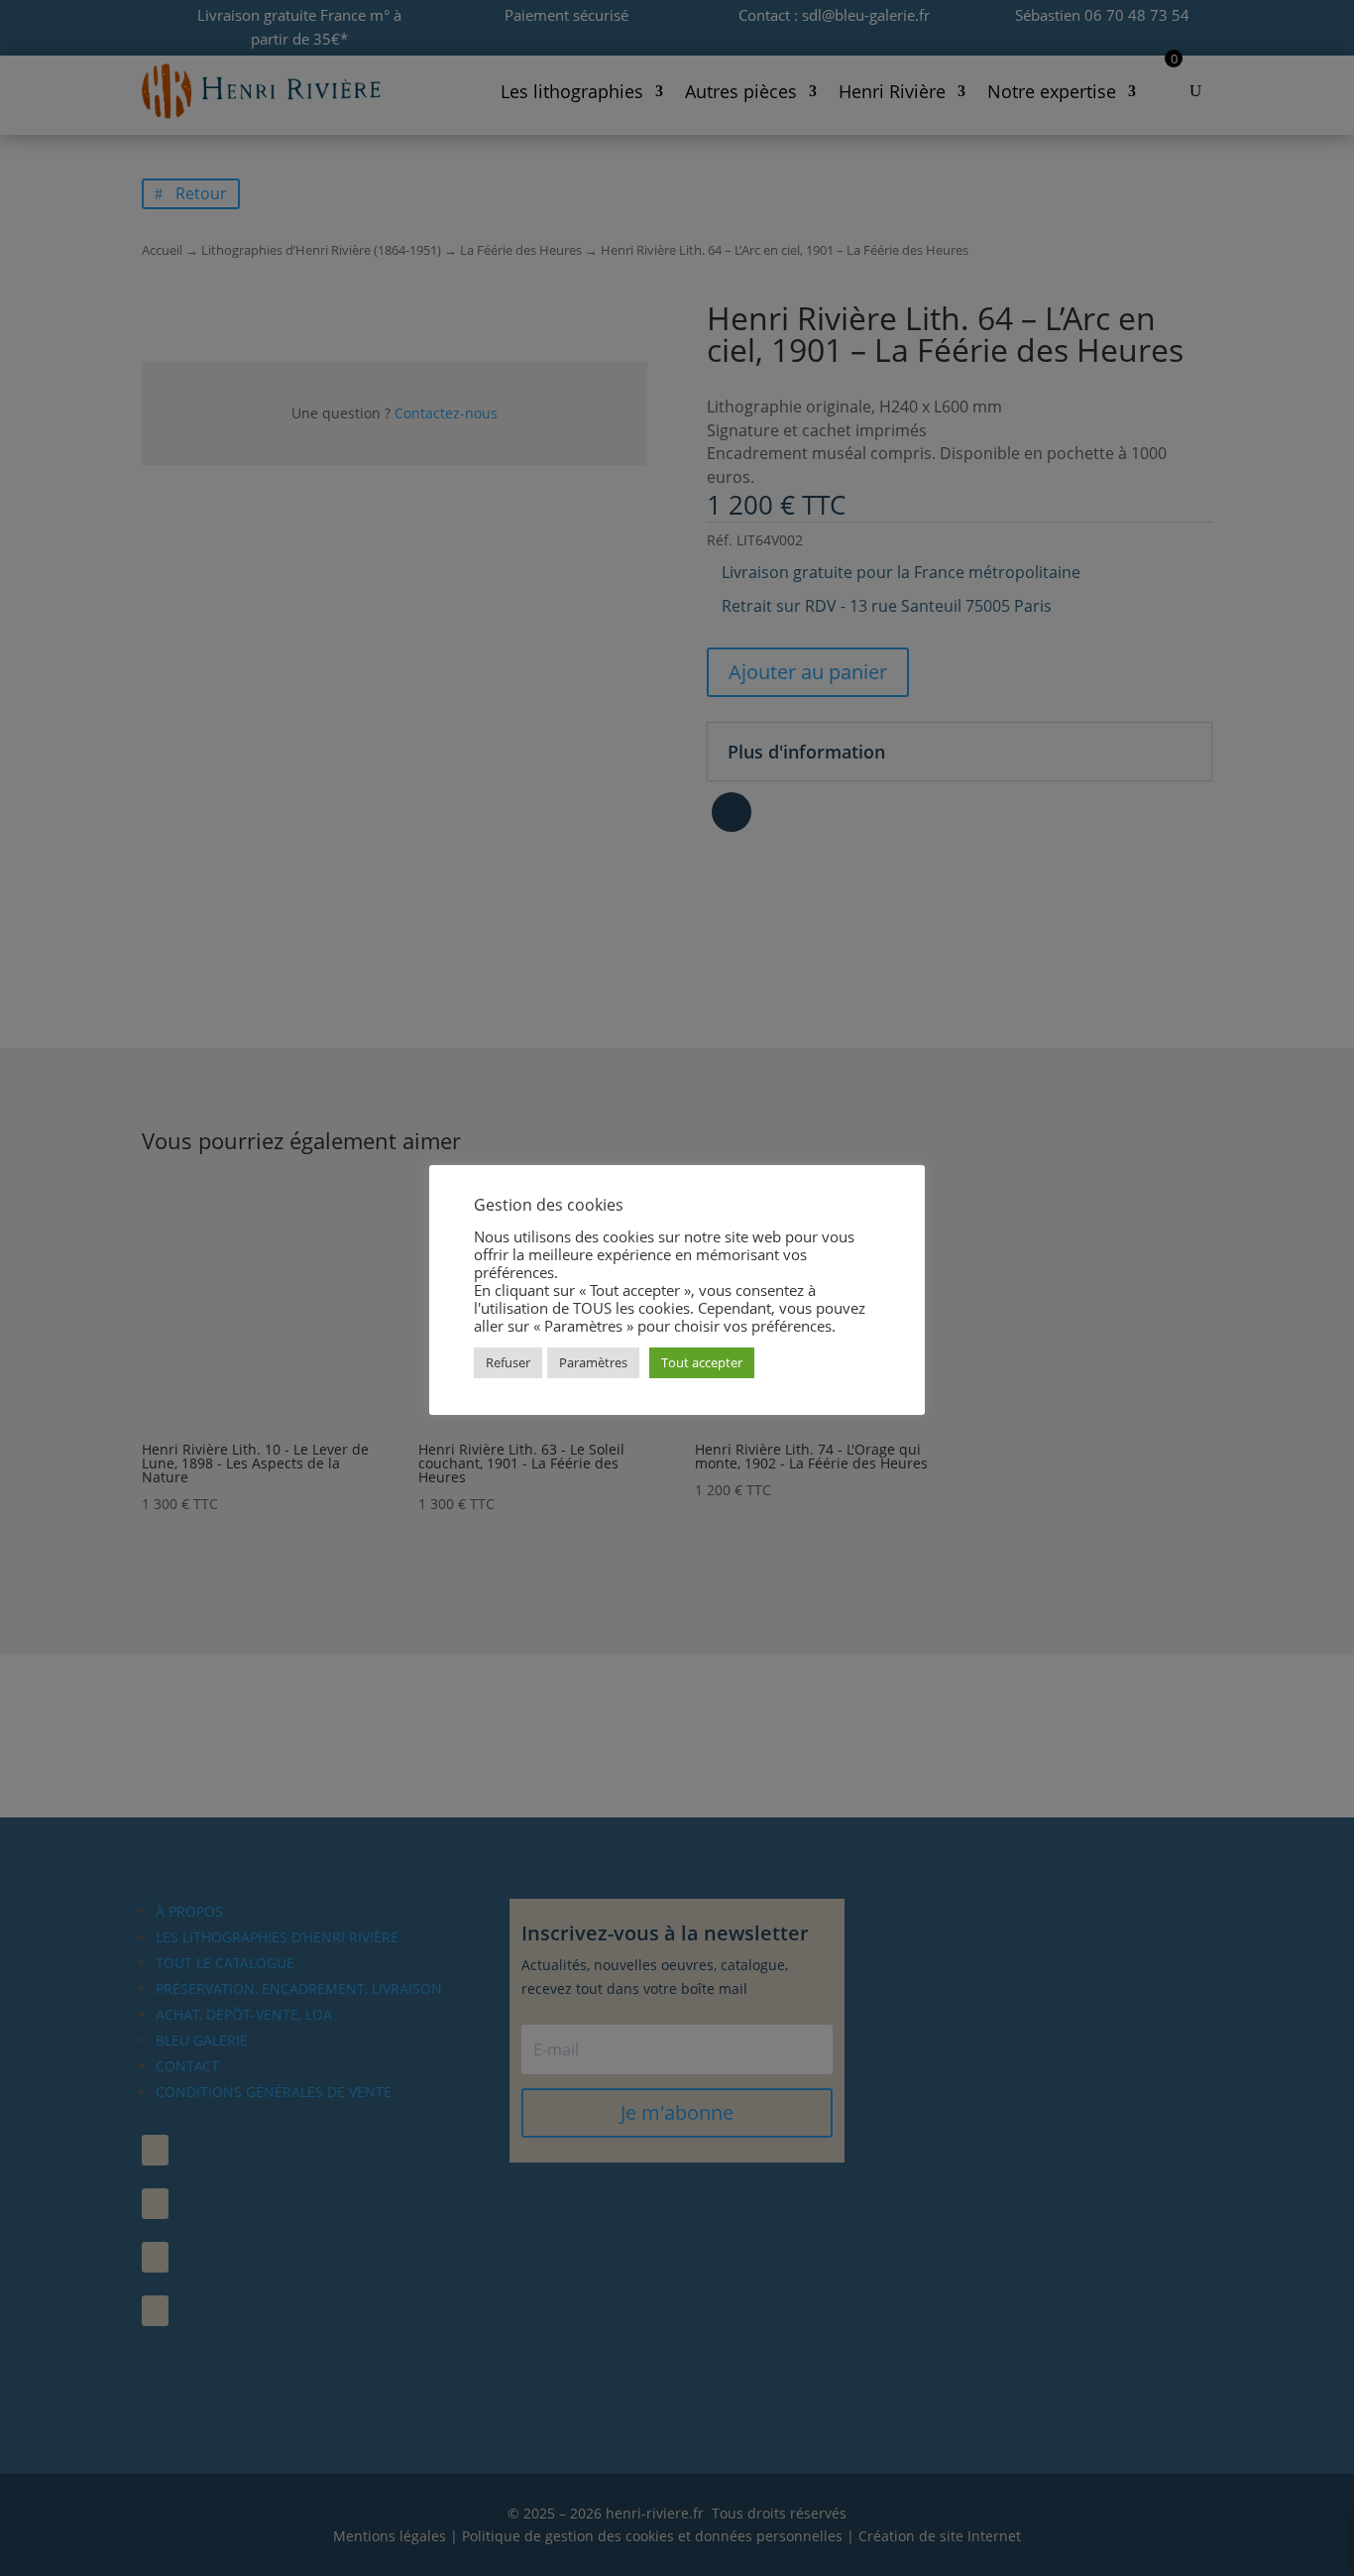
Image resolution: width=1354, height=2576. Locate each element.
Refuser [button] (508, 1362)
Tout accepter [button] (702, 1362)
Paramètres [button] (593, 1362)
